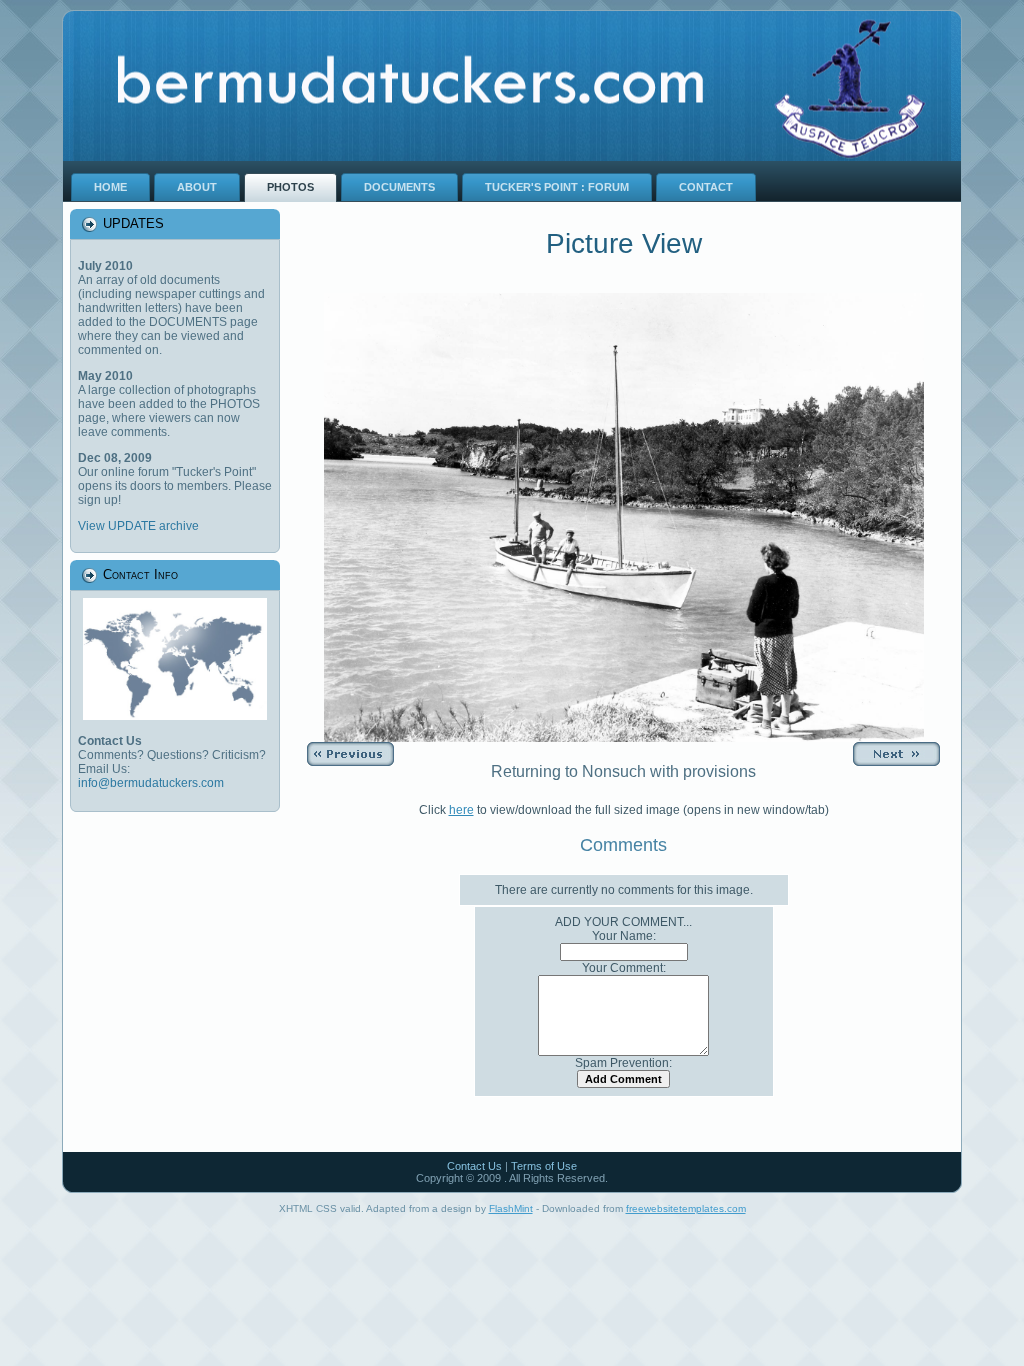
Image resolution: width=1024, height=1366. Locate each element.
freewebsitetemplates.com (686, 1208)
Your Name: (624, 936)
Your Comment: (624, 968)
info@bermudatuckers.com (151, 783)
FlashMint (511, 1208)
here (461, 810)
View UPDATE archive (138, 526)
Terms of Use (544, 1166)
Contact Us (474, 1166)
